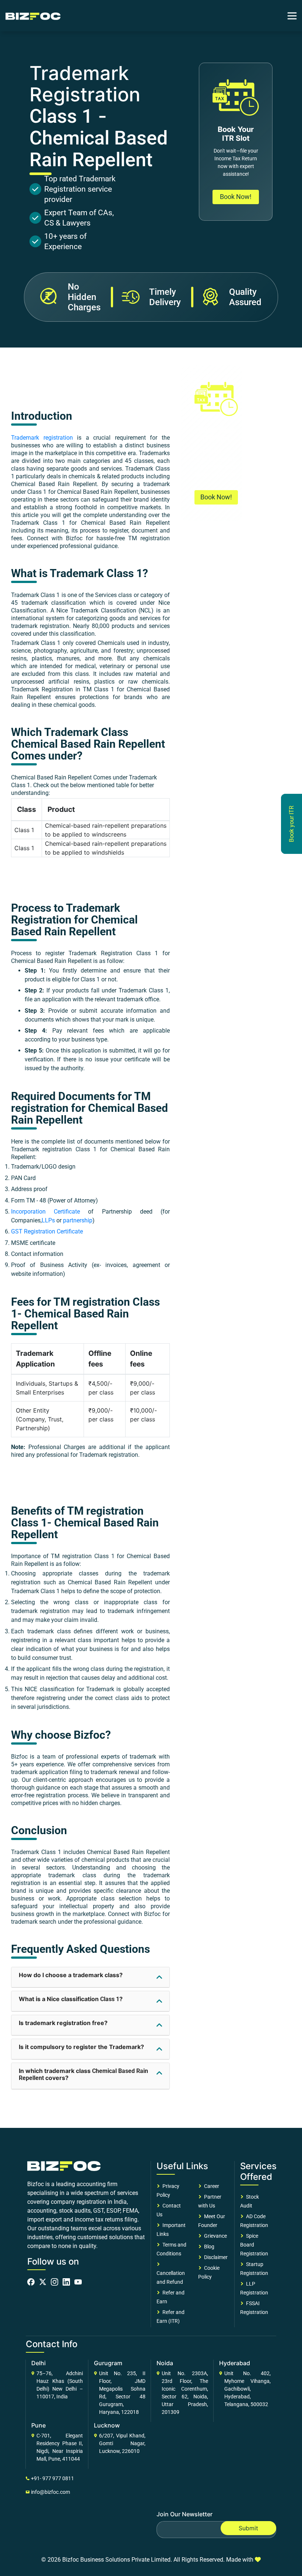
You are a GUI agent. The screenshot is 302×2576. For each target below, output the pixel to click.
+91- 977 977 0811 (52, 2478)
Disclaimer (215, 2257)
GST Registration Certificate (47, 1231)
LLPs (48, 1220)
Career (210, 2186)
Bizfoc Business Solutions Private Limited (116, 2560)
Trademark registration (42, 438)
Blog (208, 2247)
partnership (78, 1220)
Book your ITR (292, 824)
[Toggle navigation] (292, 16)
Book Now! (236, 197)
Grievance (214, 2236)
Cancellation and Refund (171, 2273)
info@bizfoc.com (50, 2492)
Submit (248, 2528)
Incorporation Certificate (45, 1212)
